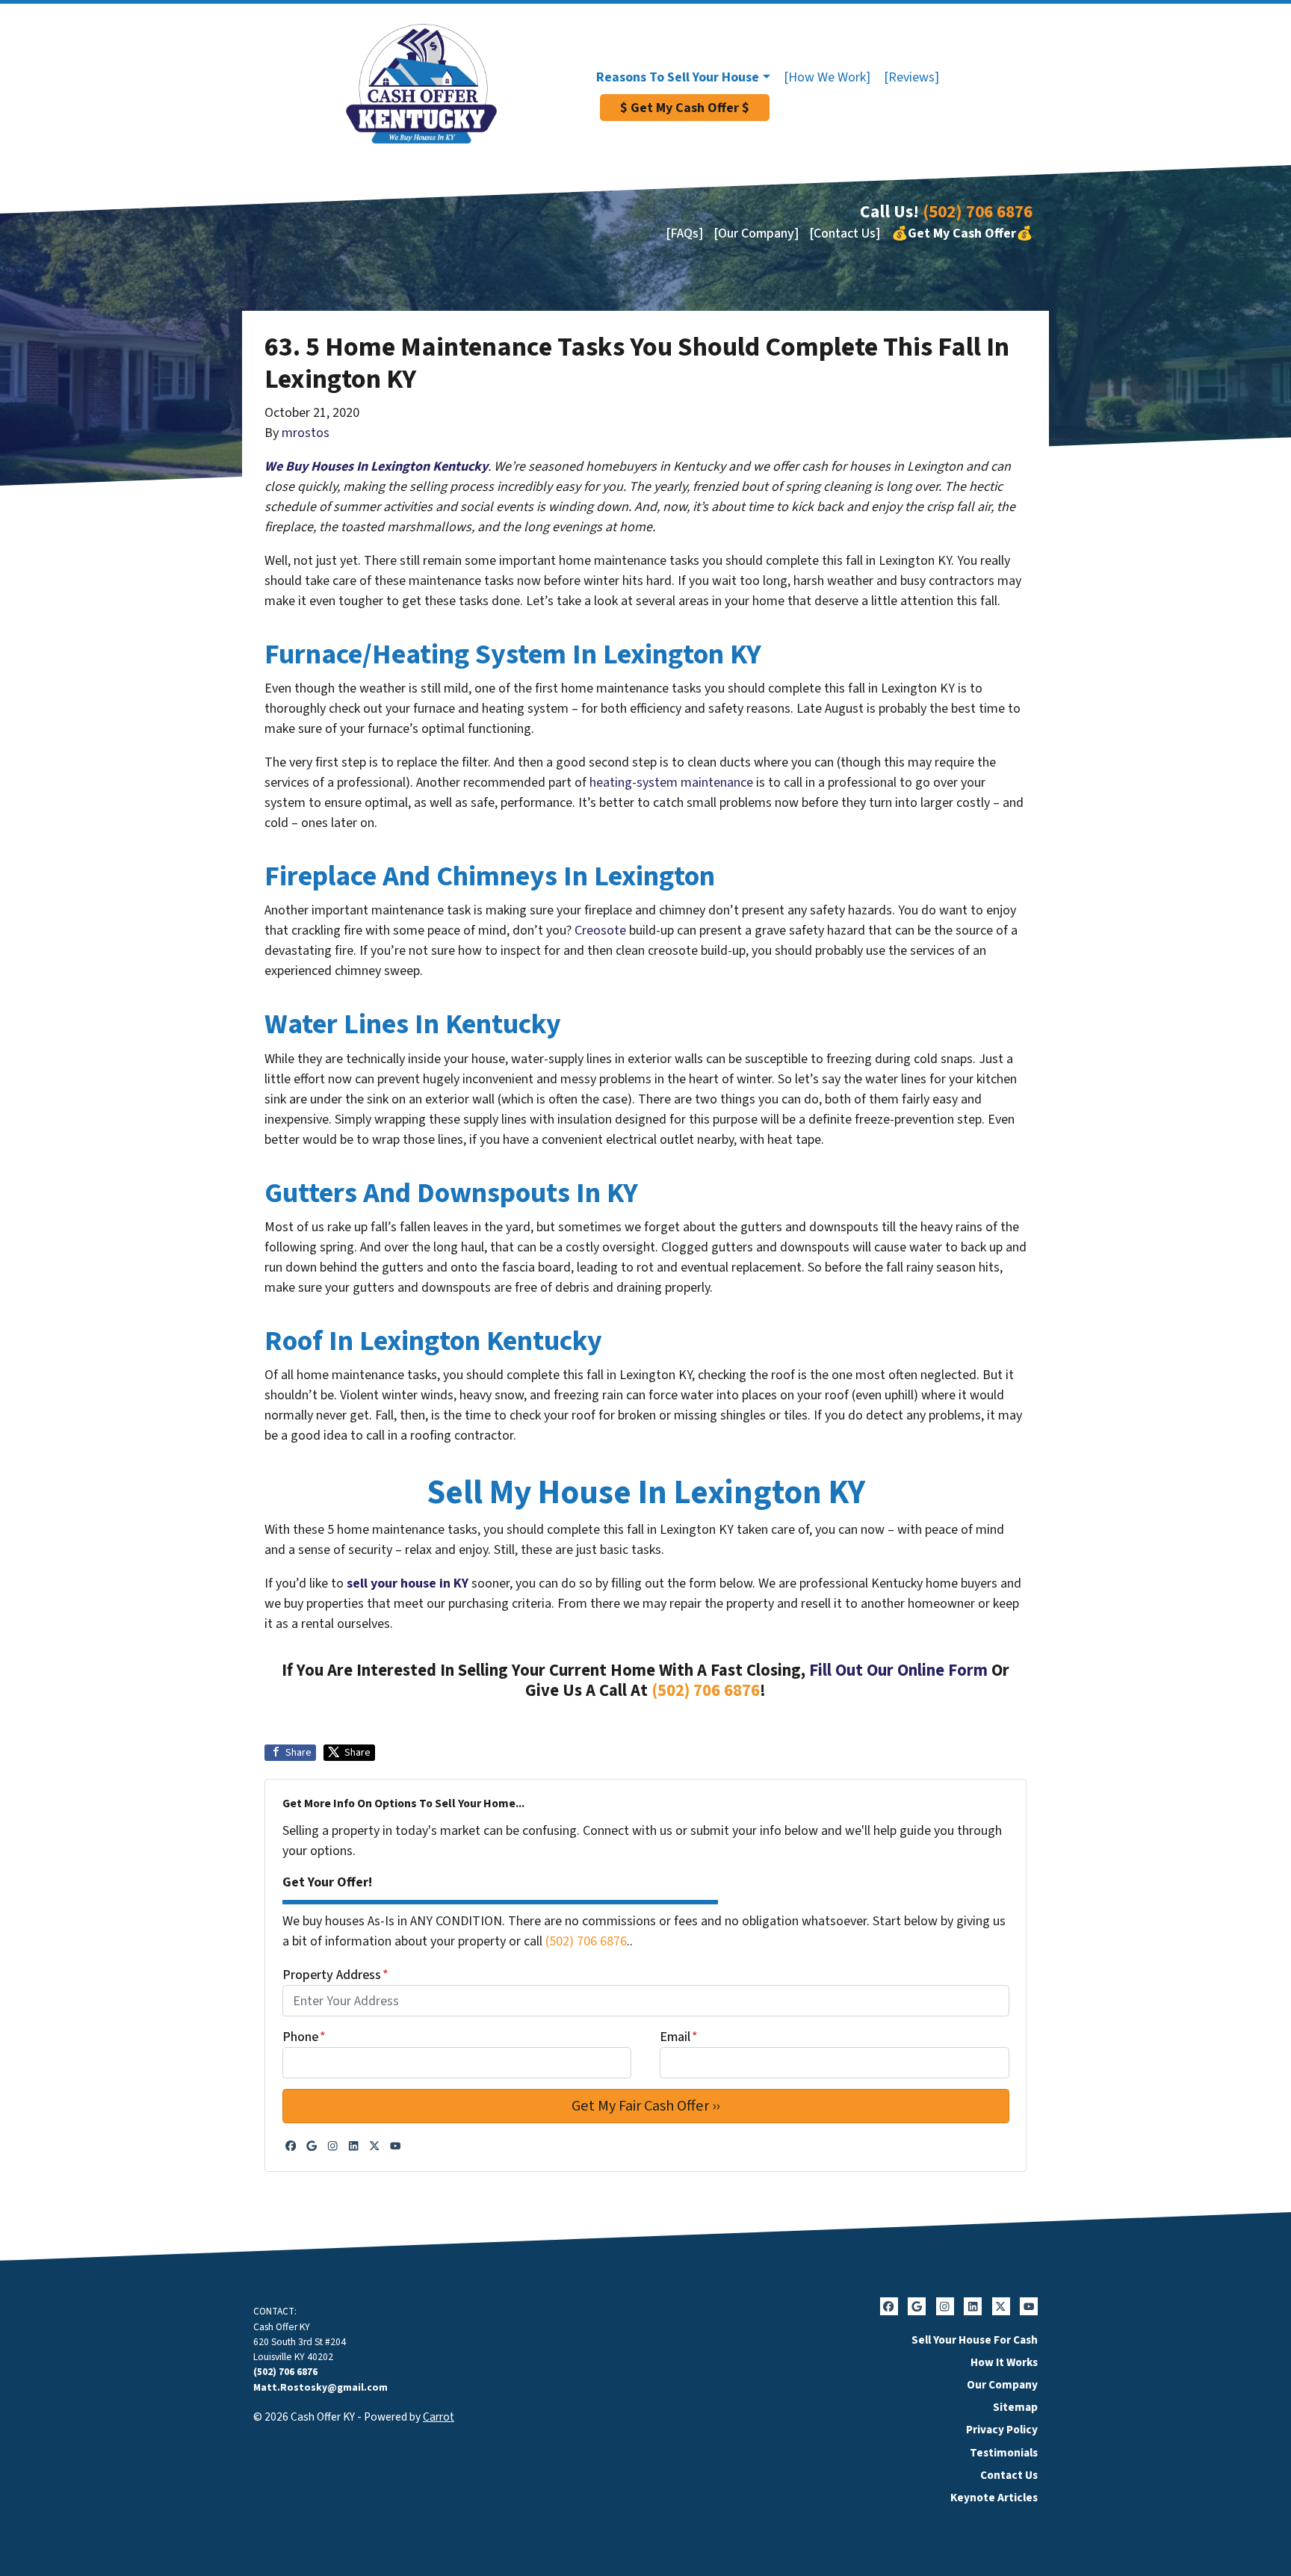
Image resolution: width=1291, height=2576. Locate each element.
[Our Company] (756, 233)
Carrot (439, 2417)
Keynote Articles (994, 2498)
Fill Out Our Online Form (898, 1671)
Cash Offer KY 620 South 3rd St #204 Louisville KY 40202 (300, 2342)
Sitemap (1015, 2407)
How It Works (1004, 2362)
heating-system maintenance (671, 783)
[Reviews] (911, 77)
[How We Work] (827, 77)
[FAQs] (684, 233)
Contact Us (1009, 2475)
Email (679, 2037)
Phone (304, 2037)
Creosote (600, 931)
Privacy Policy (1002, 2430)
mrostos (306, 433)
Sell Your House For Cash (975, 2340)
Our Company (1002, 2385)
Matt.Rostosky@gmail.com (321, 2387)
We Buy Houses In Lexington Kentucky (376, 467)
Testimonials (1004, 2453)
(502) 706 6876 (978, 212)
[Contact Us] (845, 233)
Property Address (335, 1975)
